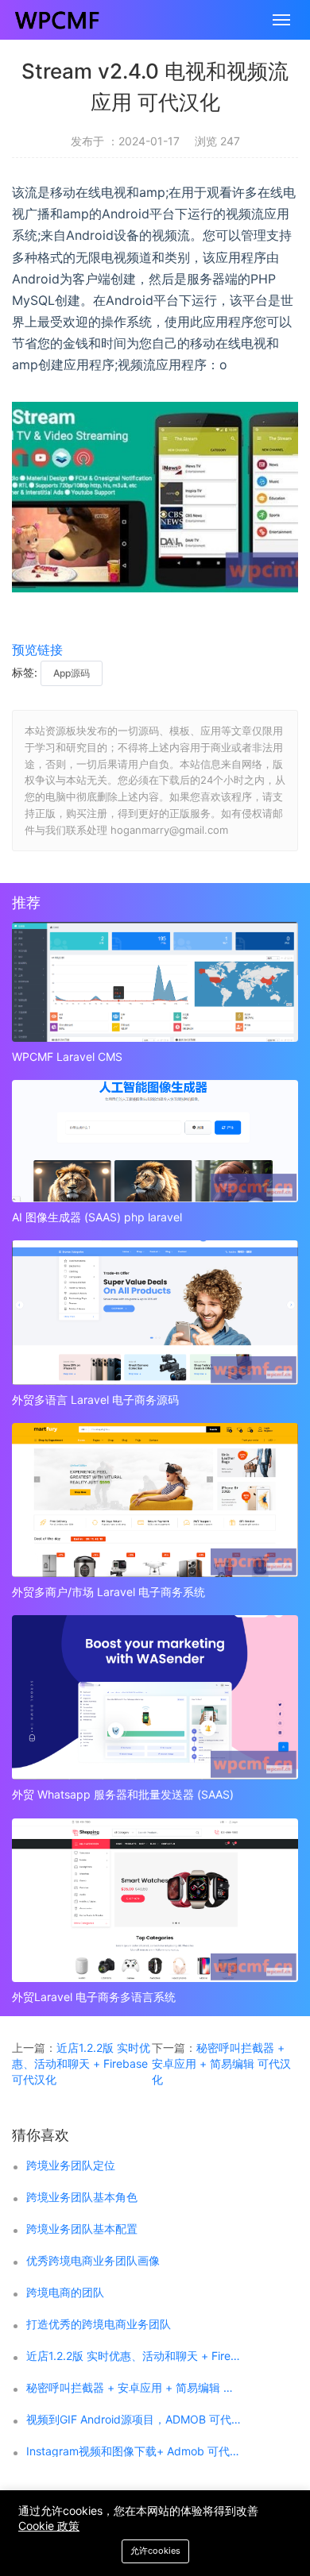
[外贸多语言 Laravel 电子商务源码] (155, 1313)
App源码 (72, 673)
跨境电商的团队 (65, 2293)
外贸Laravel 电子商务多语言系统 (94, 1997)
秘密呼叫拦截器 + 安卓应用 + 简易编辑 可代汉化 (221, 2063)
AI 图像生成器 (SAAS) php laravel (97, 1217)
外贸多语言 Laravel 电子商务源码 (95, 1400)
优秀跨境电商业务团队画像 (93, 2261)
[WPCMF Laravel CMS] (155, 982)
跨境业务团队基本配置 (82, 2229)
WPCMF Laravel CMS (67, 1057)
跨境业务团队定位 (71, 2165)
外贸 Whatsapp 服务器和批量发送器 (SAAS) (123, 1794)
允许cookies (155, 2551)
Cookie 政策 (49, 2526)
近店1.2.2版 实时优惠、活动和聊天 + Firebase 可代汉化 (81, 2063)
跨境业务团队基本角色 (82, 2197)
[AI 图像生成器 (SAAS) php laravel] (155, 1141)
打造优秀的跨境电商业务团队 (99, 2324)
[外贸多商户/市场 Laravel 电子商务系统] (155, 1500)
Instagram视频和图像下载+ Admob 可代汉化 (135, 2451)
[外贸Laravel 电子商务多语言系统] (155, 1901)
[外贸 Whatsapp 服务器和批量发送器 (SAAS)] (155, 1697)
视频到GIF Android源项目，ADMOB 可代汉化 (135, 2420)
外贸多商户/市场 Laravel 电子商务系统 (108, 1592)
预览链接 (37, 650)
